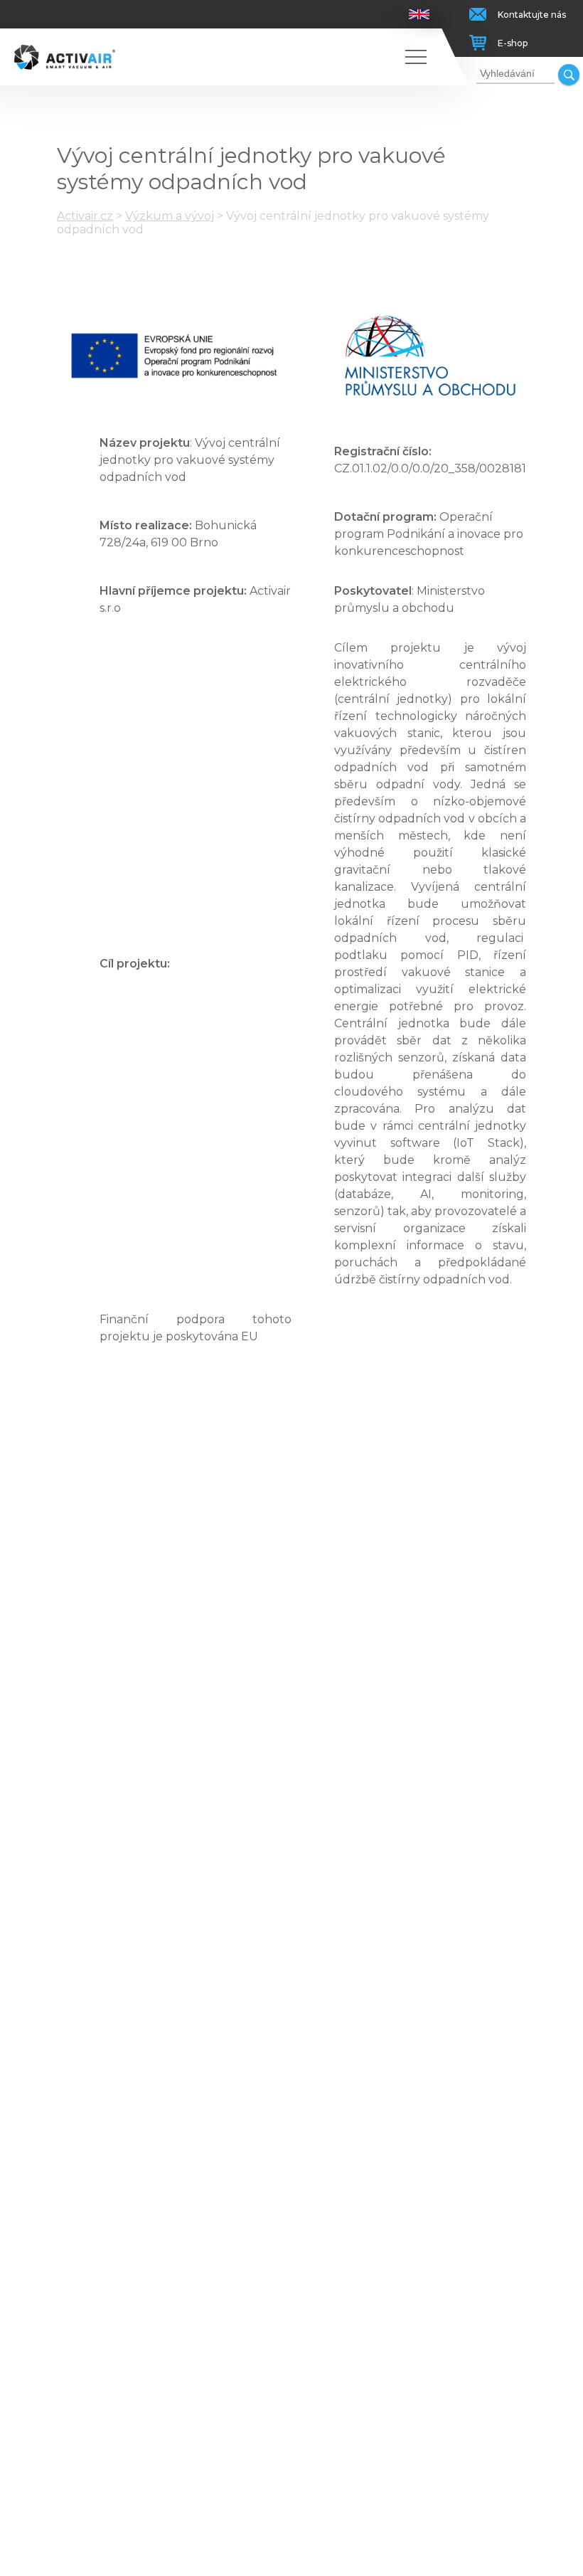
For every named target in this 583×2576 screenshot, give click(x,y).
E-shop (513, 43)
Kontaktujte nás (532, 15)
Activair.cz (85, 216)
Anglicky (419, 14)
